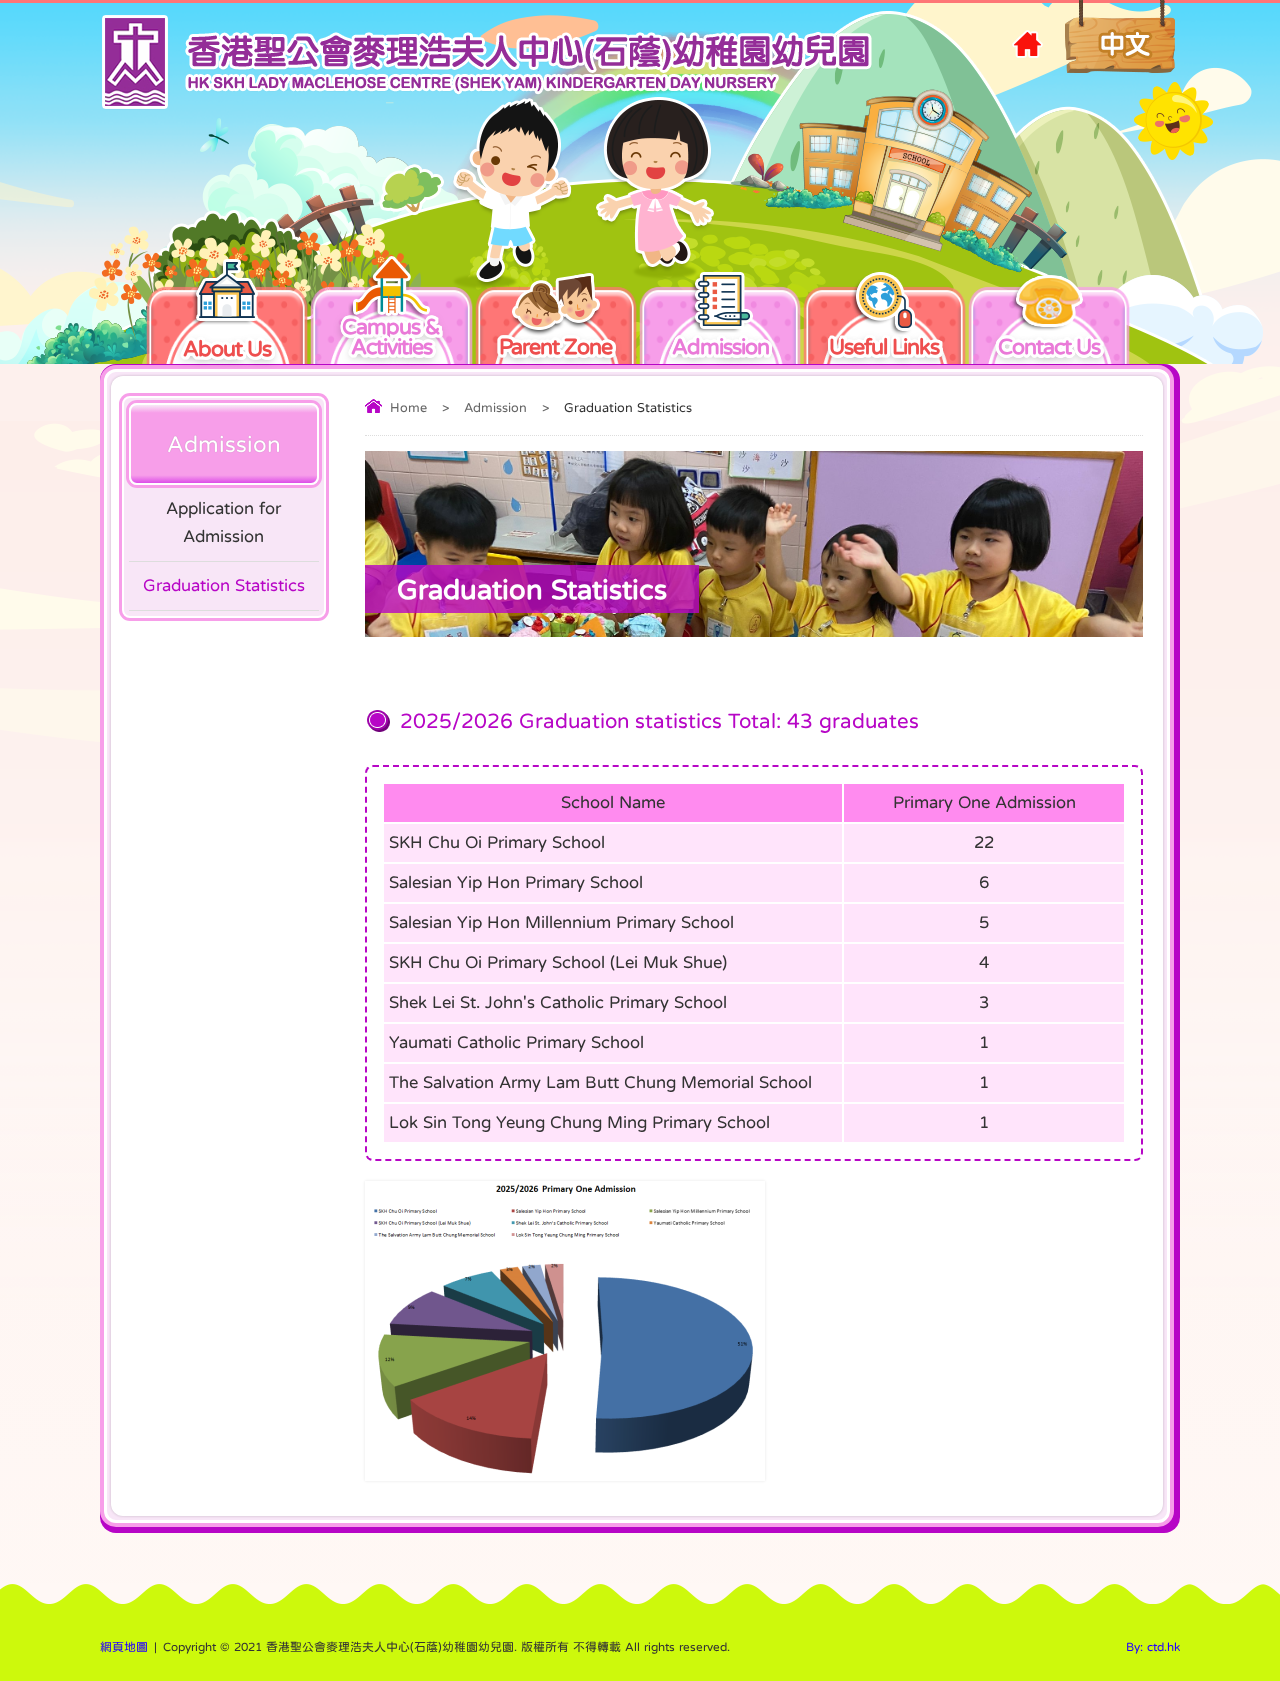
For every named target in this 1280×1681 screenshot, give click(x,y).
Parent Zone (555, 343)
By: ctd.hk (1153, 1647)
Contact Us (1049, 343)
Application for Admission (223, 522)
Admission (720, 343)
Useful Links (884, 343)
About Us (227, 348)
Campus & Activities (391, 336)
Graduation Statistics (224, 585)
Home (408, 407)
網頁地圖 (124, 1647)
